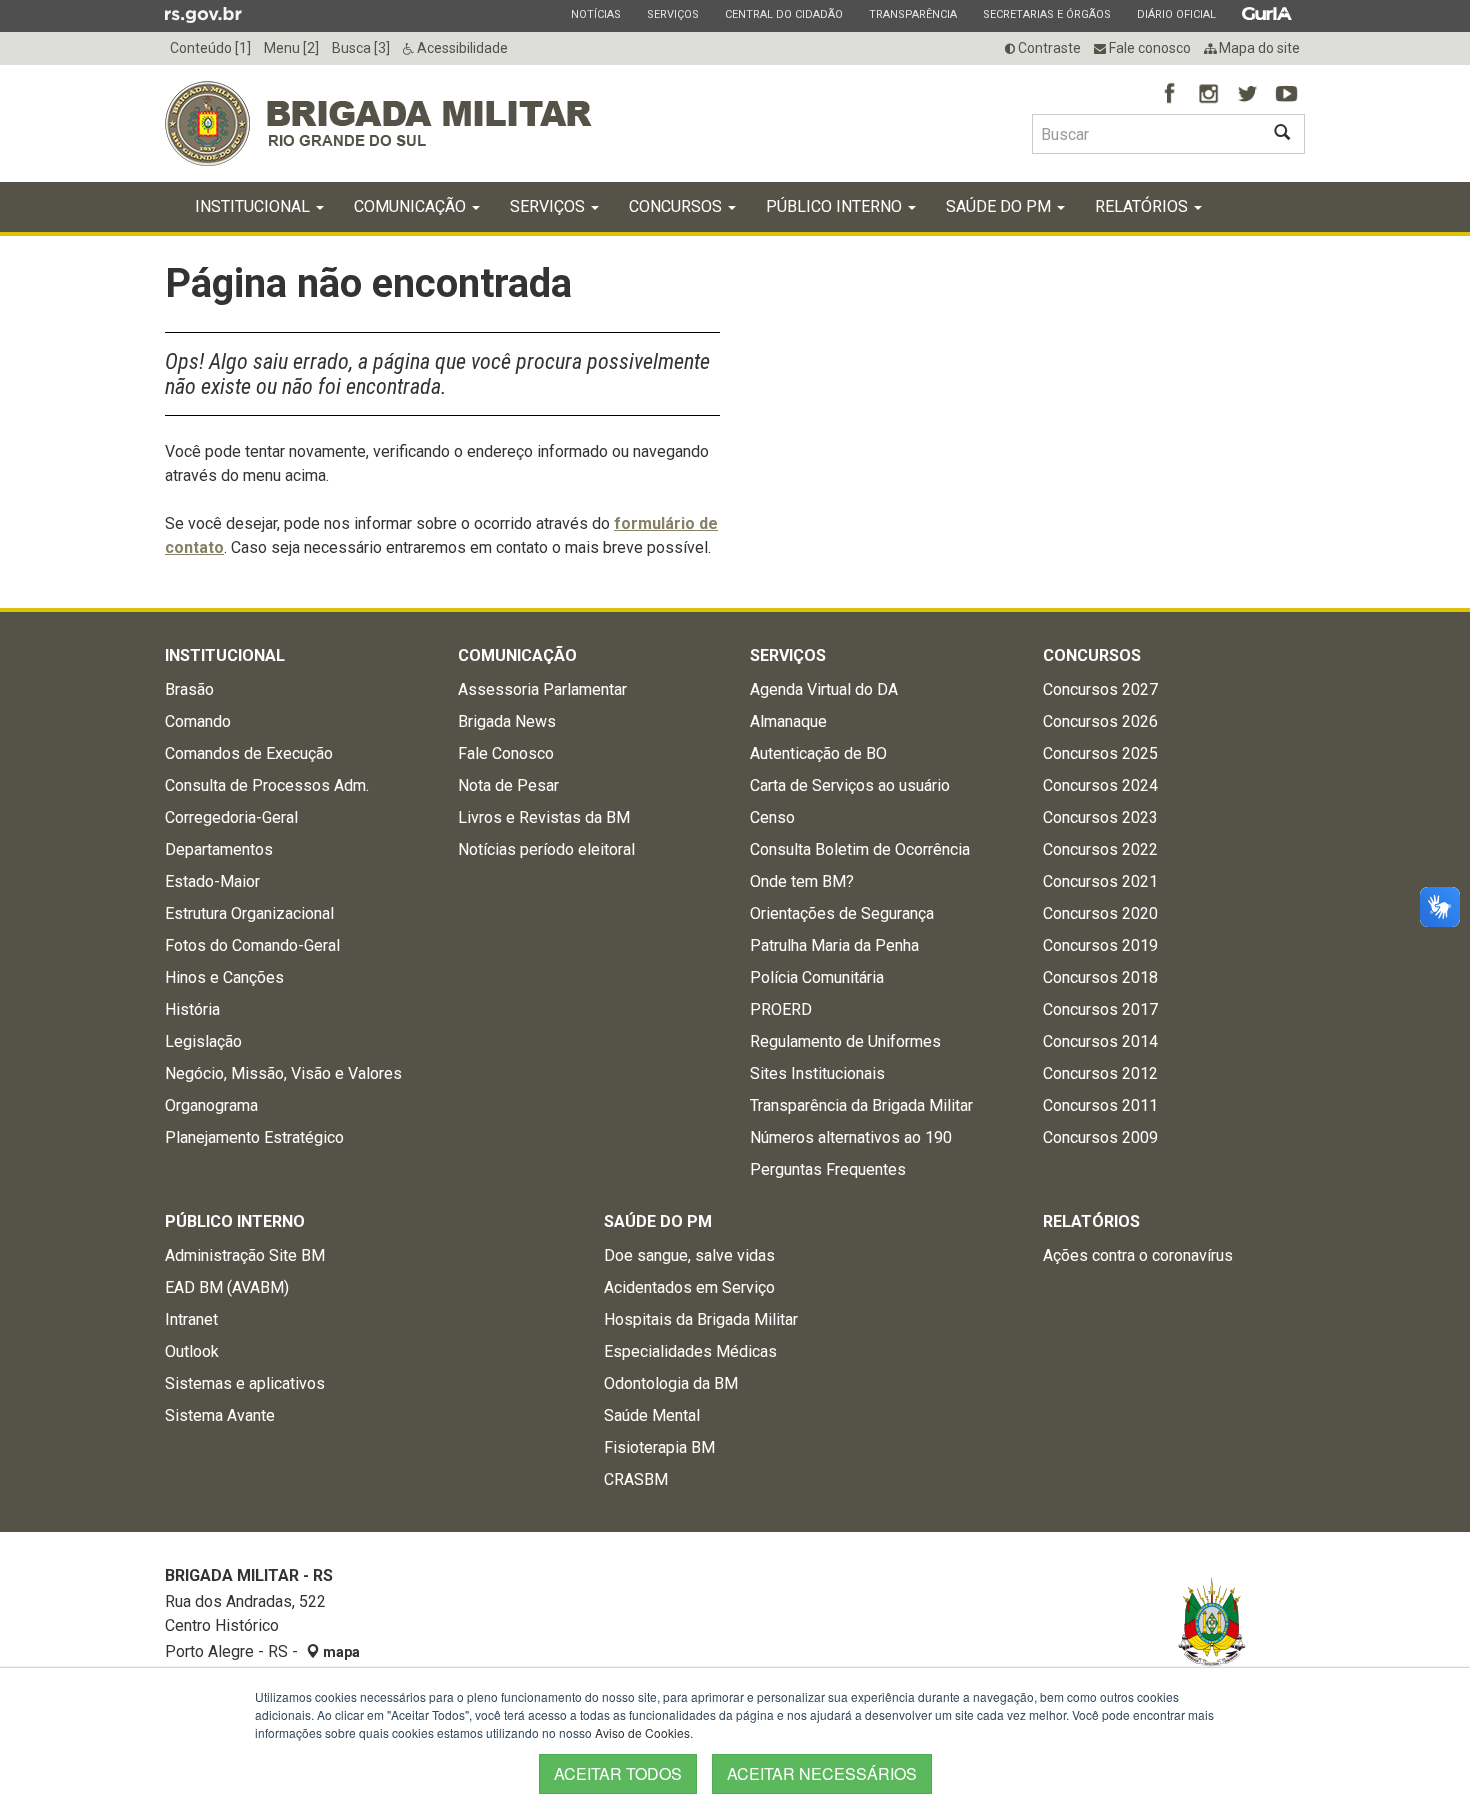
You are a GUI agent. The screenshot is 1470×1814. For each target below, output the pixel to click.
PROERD (781, 1009)
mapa (340, 1652)
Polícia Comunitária (817, 977)
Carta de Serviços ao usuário (850, 785)
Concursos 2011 (1100, 1105)
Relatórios (1143, 206)
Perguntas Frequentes (828, 1169)
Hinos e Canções (224, 977)
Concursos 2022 (1100, 849)
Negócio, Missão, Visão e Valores (283, 1073)
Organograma (211, 1105)
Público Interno (836, 206)
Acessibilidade (461, 48)
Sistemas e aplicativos (245, 1383)
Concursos (677, 206)
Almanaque (788, 721)
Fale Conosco (506, 753)
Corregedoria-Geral (231, 817)
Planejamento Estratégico (254, 1137)
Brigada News (507, 721)
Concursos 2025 (1100, 753)
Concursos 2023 (1100, 817)
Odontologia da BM (671, 1383)
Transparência (912, 14)
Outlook (192, 1351)
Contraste (1048, 48)
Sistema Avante (220, 1415)
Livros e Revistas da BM (544, 817)
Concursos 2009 (1100, 1137)
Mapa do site (1258, 48)
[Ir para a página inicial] (378, 123)
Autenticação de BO (818, 753)
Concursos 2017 (1100, 1009)
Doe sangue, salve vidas (689, 1255)
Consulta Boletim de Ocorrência (860, 849)
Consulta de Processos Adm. (267, 785)
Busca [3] (361, 48)
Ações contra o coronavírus (1138, 1255)
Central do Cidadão (783, 14)
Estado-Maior (212, 881)
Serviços (672, 14)
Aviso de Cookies (642, 1732)
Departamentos (219, 849)
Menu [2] (291, 48)
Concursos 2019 (1100, 945)
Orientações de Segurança (842, 913)
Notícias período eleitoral (546, 849)
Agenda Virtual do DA (824, 689)
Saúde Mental (652, 1415)
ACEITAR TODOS (618, 1773)
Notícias (595, 14)
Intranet (191, 1319)
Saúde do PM (1000, 206)
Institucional (254, 206)
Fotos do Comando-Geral (252, 945)
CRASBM (636, 1479)
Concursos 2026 (1100, 721)
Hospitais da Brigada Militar (701, 1319)
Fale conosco (1148, 48)
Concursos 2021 (1100, 881)
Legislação (203, 1041)
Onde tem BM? (802, 881)
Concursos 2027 (1100, 689)
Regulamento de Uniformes (845, 1041)
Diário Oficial (1176, 14)
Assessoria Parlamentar (542, 689)
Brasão (189, 689)
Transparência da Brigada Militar (861, 1105)
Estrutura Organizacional (249, 913)
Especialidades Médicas (690, 1351)
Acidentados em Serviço (689, 1287)
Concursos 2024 (1100, 785)
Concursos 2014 (1100, 1041)
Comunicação (412, 206)
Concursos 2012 (1100, 1073)
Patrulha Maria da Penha (834, 945)
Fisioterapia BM (659, 1447)
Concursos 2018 (1100, 977)
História (192, 1009)
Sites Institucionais (817, 1073)
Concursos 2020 (1100, 913)
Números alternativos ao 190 (851, 1137)
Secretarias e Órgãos (1046, 14)
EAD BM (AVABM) (227, 1287)
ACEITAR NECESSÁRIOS (822, 1773)
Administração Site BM (245, 1255)
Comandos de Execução (249, 753)
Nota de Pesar (508, 785)
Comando (198, 721)
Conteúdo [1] (210, 48)
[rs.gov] (203, 14)
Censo (772, 817)
